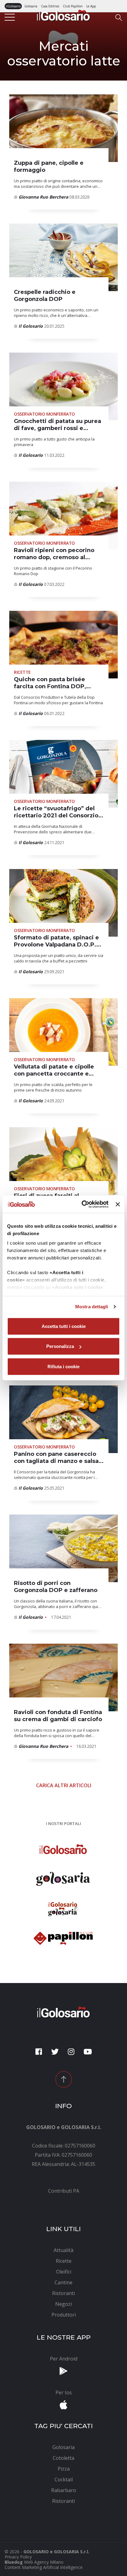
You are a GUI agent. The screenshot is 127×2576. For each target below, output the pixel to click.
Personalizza (60, 1346)
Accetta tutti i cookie (64, 1326)
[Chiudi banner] (118, 1204)
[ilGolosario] (63, 15)
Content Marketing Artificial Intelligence (44, 2567)
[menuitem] (63, 2191)
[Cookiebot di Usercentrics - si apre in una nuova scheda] (82, 1204)
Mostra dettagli (92, 1307)
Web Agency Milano (44, 2562)
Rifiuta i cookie (63, 1366)
